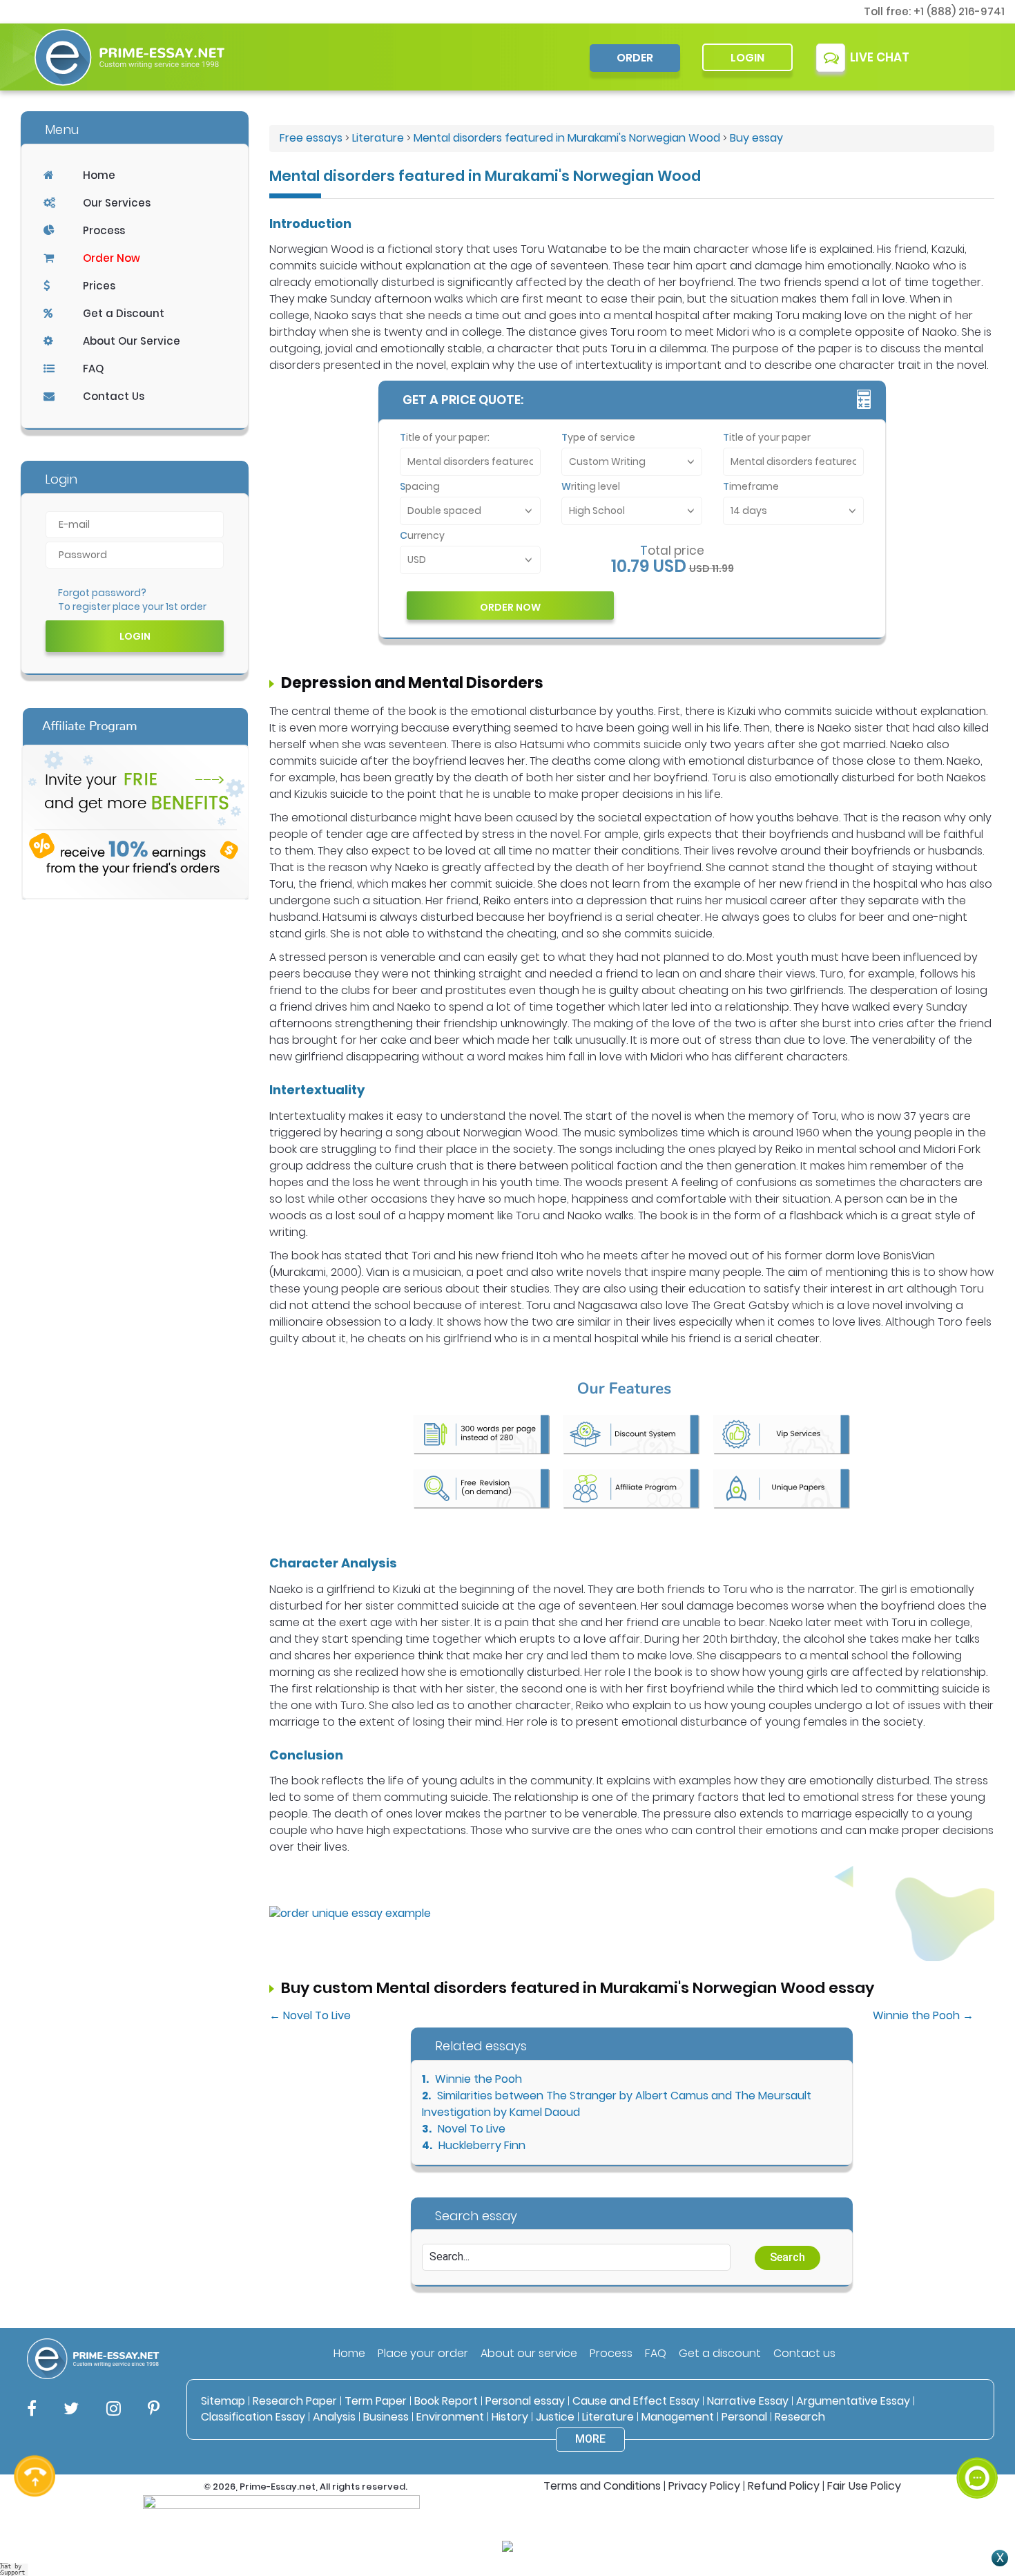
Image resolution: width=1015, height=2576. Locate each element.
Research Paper (295, 2401)
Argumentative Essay (853, 2401)
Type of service (598, 437)
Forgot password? (102, 593)
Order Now (112, 258)
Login (747, 58)
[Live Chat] (977, 2478)
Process (104, 230)
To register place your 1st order (132, 607)
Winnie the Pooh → (923, 2015)
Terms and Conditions (602, 2486)
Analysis (334, 2417)
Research (800, 2417)
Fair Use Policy (864, 2486)
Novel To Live (472, 2129)
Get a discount (720, 2353)
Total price (672, 551)
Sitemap (223, 2401)
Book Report (446, 2401)
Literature (378, 138)
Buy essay (756, 138)
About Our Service (132, 341)
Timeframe (751, 486)
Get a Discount (124, 313)
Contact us (804, 2353)
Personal (744, 2417)
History (510, 2417)
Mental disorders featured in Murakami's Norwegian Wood (567, 138)
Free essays (311, 138)
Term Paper (376, 2401)
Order (635, 58)
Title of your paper (767, 437)
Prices (99, 286)
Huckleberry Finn (482, 2145)
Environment (450, 2417)
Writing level (591, 486)
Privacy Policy (704, 2486)
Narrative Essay (748, 2401)
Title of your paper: (445, 437)
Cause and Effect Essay (636, 2401)
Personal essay (525, 2401)
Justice (555, 2417)
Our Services (117, 203)
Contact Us (114, 396)
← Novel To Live (310, 2015)
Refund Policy (784, 2486)
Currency (422, 535)
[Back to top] (977, 2427)
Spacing (420, 486)
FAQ (93, 369)
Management (678, 2417)
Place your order (423, 2353)
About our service (529, 2353)
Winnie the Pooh (478, 2079)
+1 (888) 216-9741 (959, 11)
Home (99, 175)
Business (386, 2417)
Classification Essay (253, 2417)
